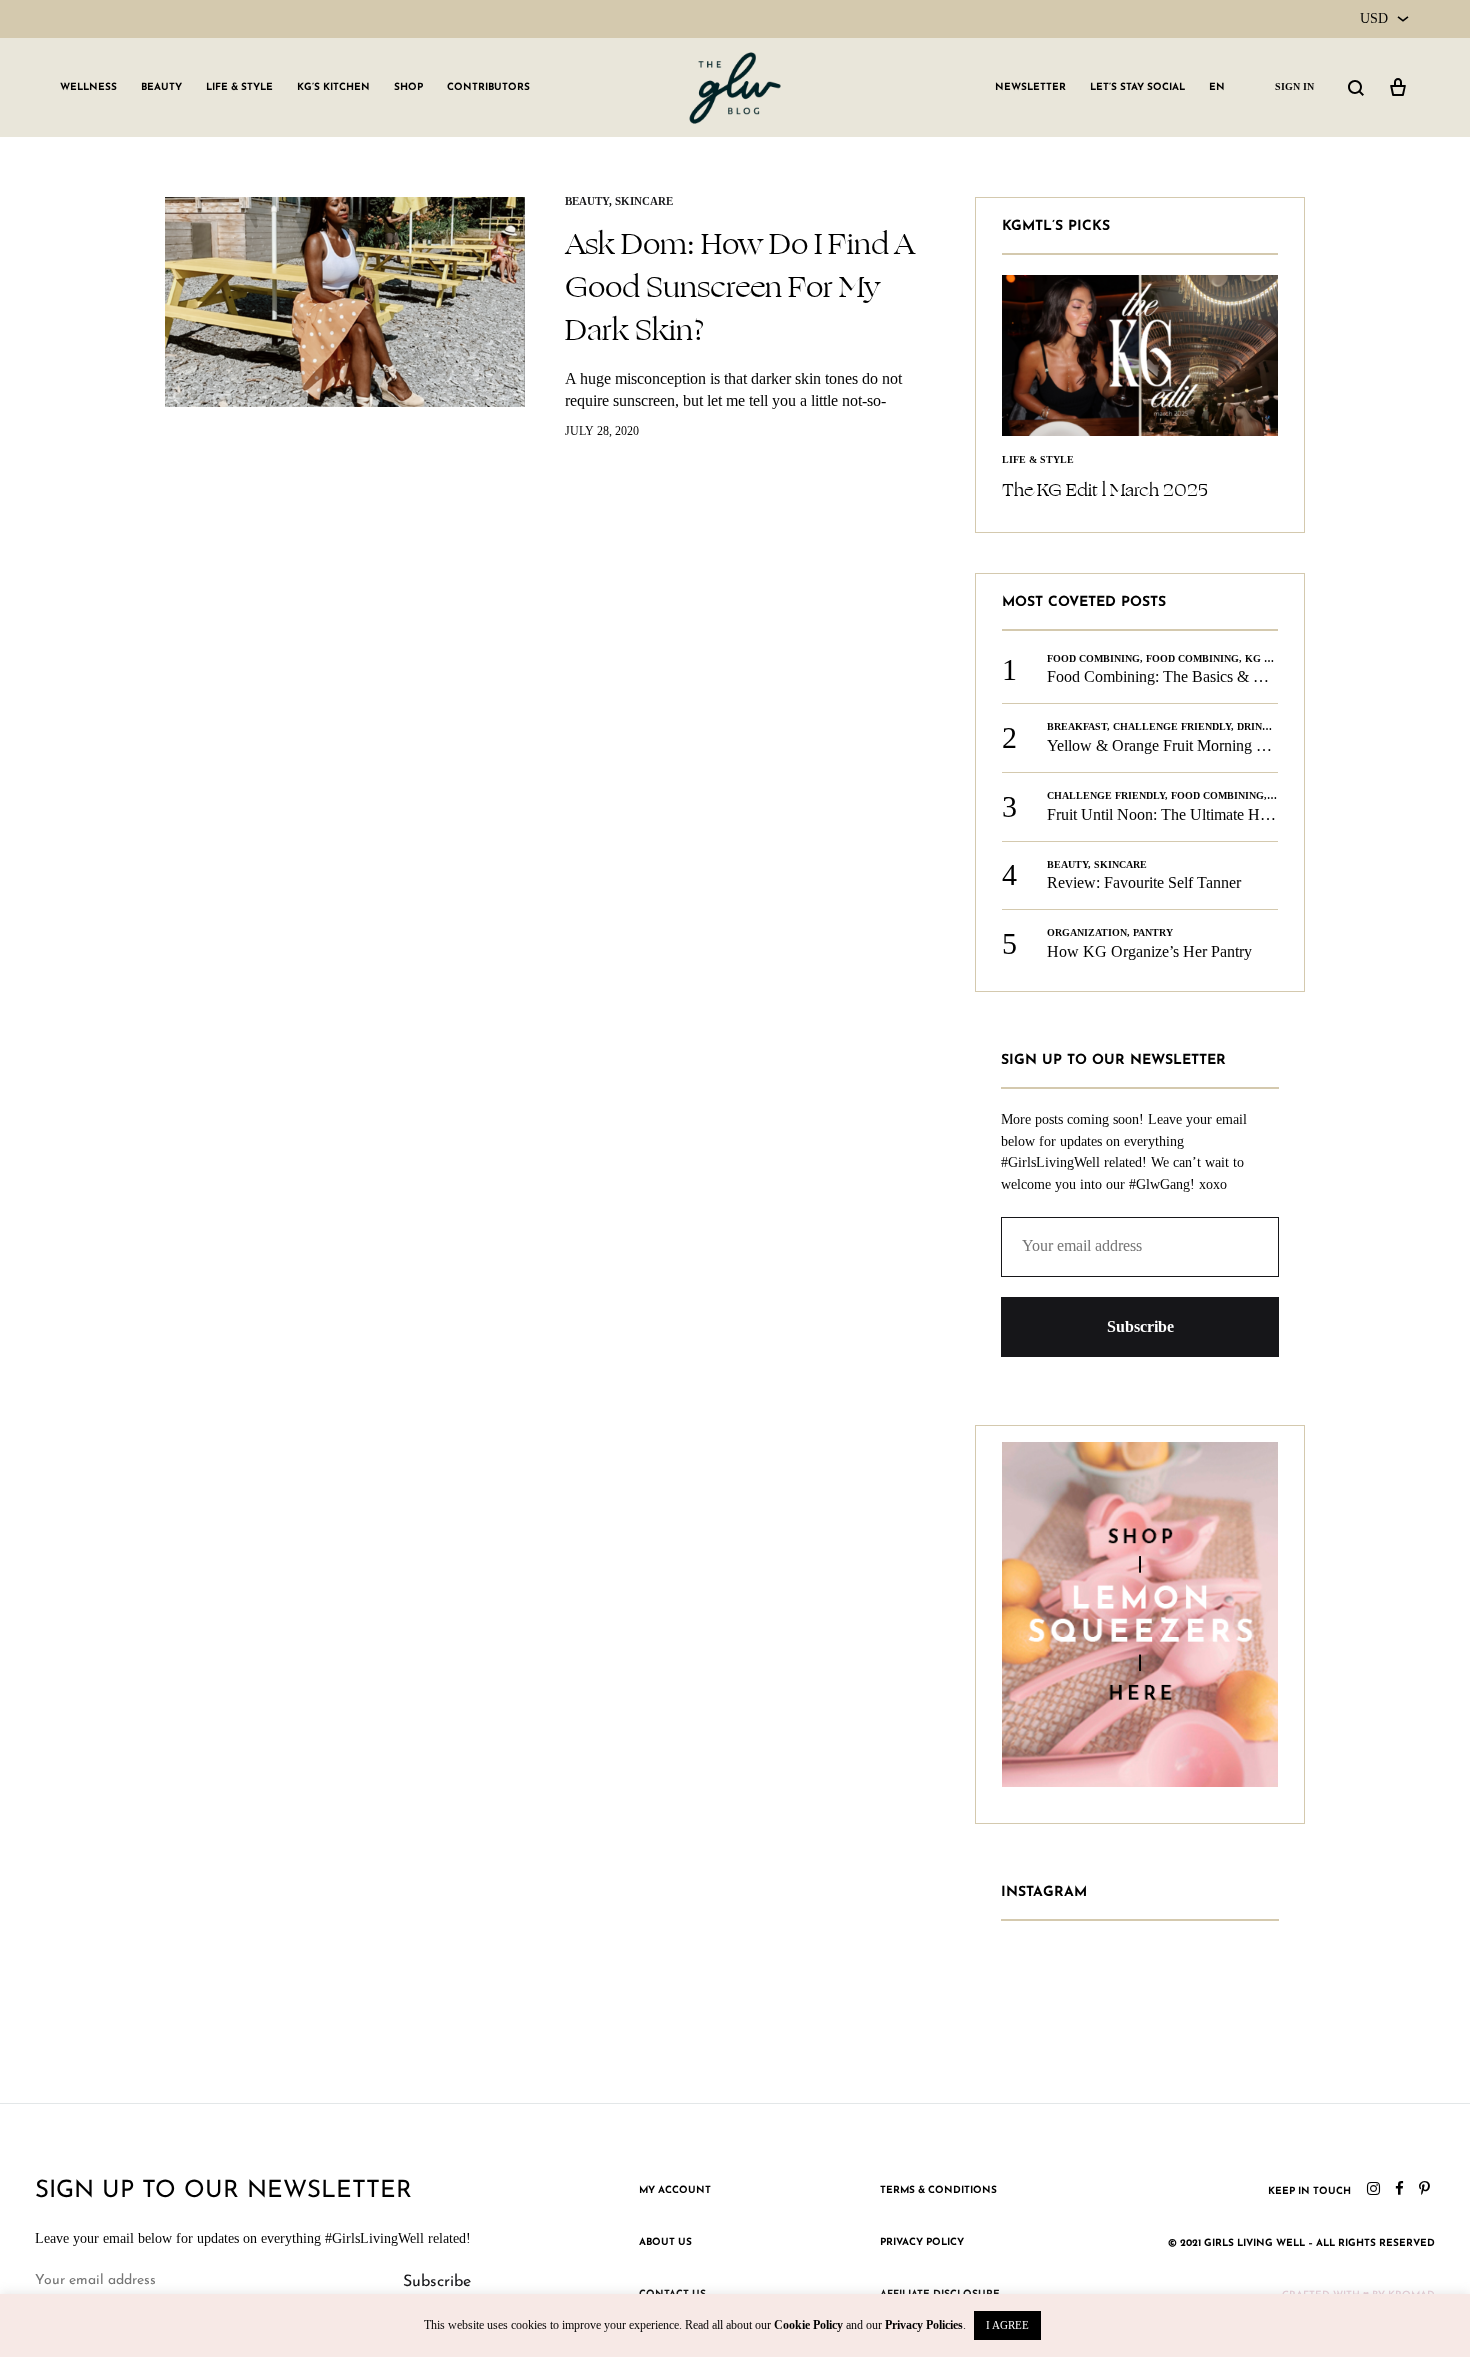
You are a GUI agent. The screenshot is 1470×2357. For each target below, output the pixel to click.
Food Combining (1093, 658)
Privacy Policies (924, 2325)
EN (1217, 87)
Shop (408, 87)
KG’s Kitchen (333, 87)
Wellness (88, 87)
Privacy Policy (922, 2242)
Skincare (644, 201)
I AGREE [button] (1007, 2325)
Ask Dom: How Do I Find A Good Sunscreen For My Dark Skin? (739, 287)
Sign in (1294, 86)
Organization (1087, 932)
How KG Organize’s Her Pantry (1149, 951)
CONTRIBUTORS (488, 87)
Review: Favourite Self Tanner (1144, 882)
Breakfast (1077, 726)
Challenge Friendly (1172, 726)
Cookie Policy (808, 2325)
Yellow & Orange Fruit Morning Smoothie (1181, 745)
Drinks (1256, 726)
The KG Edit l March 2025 (1105, 490)
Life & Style (239, 87)
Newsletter (1030, 87)
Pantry (1153, 932)
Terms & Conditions (938, 2190)
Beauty (161, 87)
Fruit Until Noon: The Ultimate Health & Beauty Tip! (1218, 814)
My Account (675, 2190)
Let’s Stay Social (1137, 87)
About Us (665, 2242)
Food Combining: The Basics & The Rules (1182, 676)
